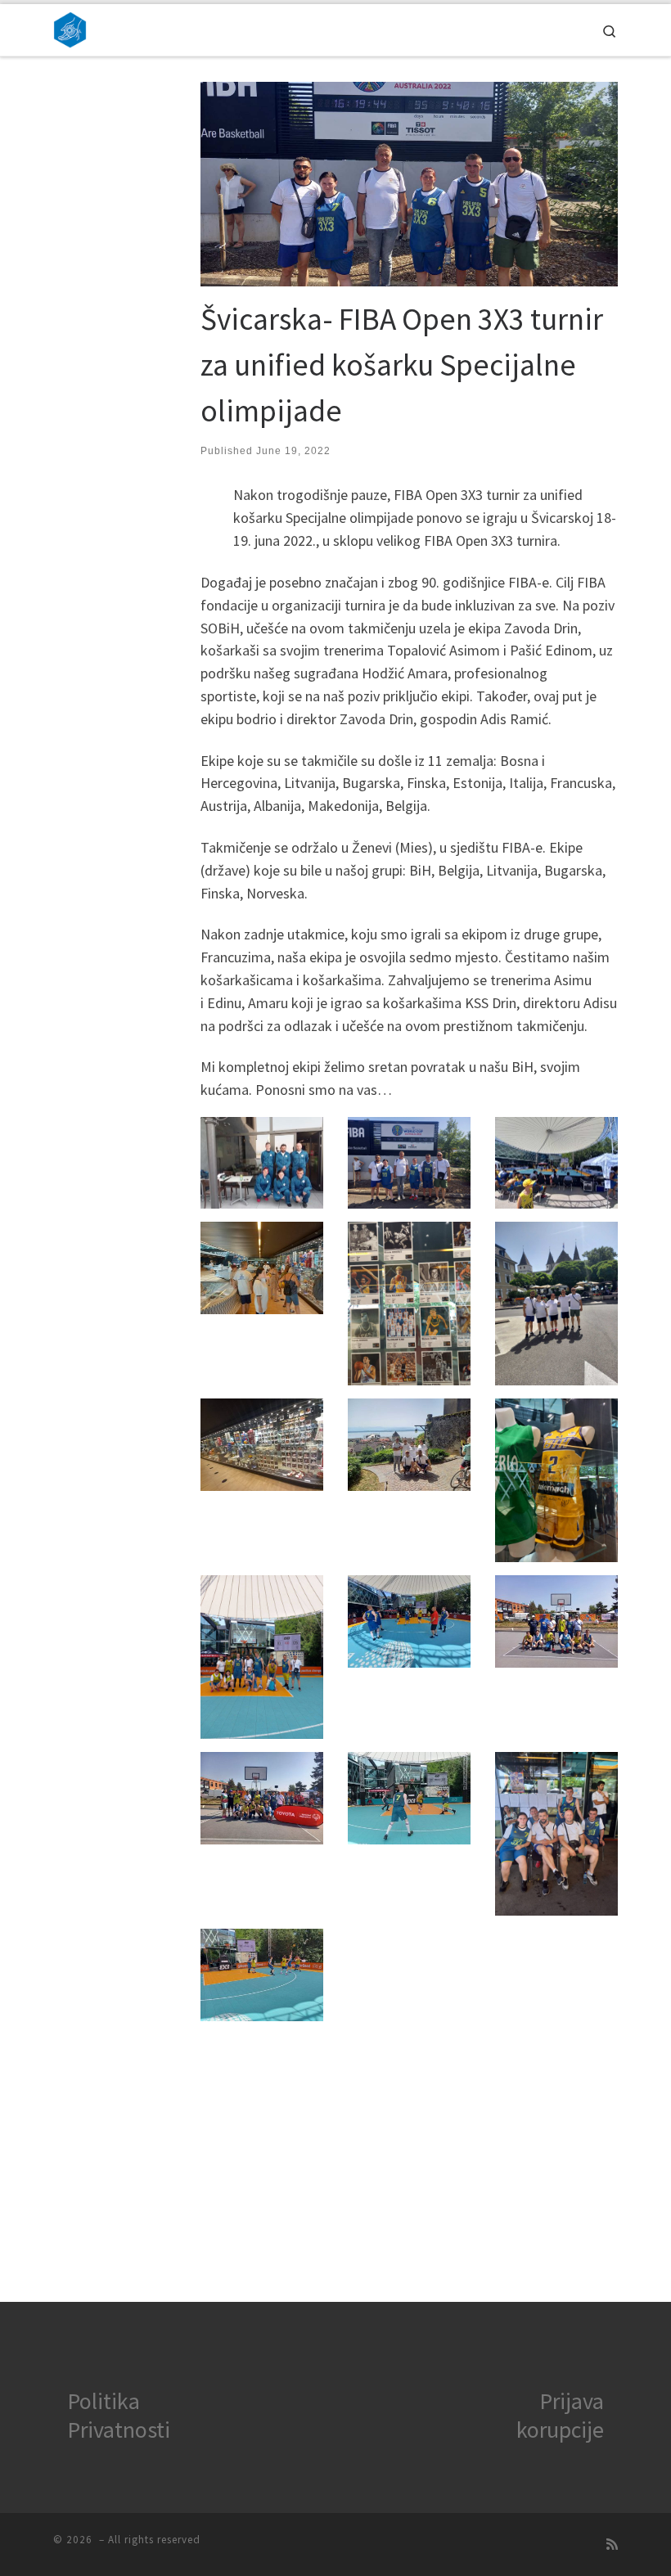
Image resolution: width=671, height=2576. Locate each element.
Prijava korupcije (560, 2415)
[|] (70, 28)
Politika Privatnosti (119, 2415)
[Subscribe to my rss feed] (612, 2544)
